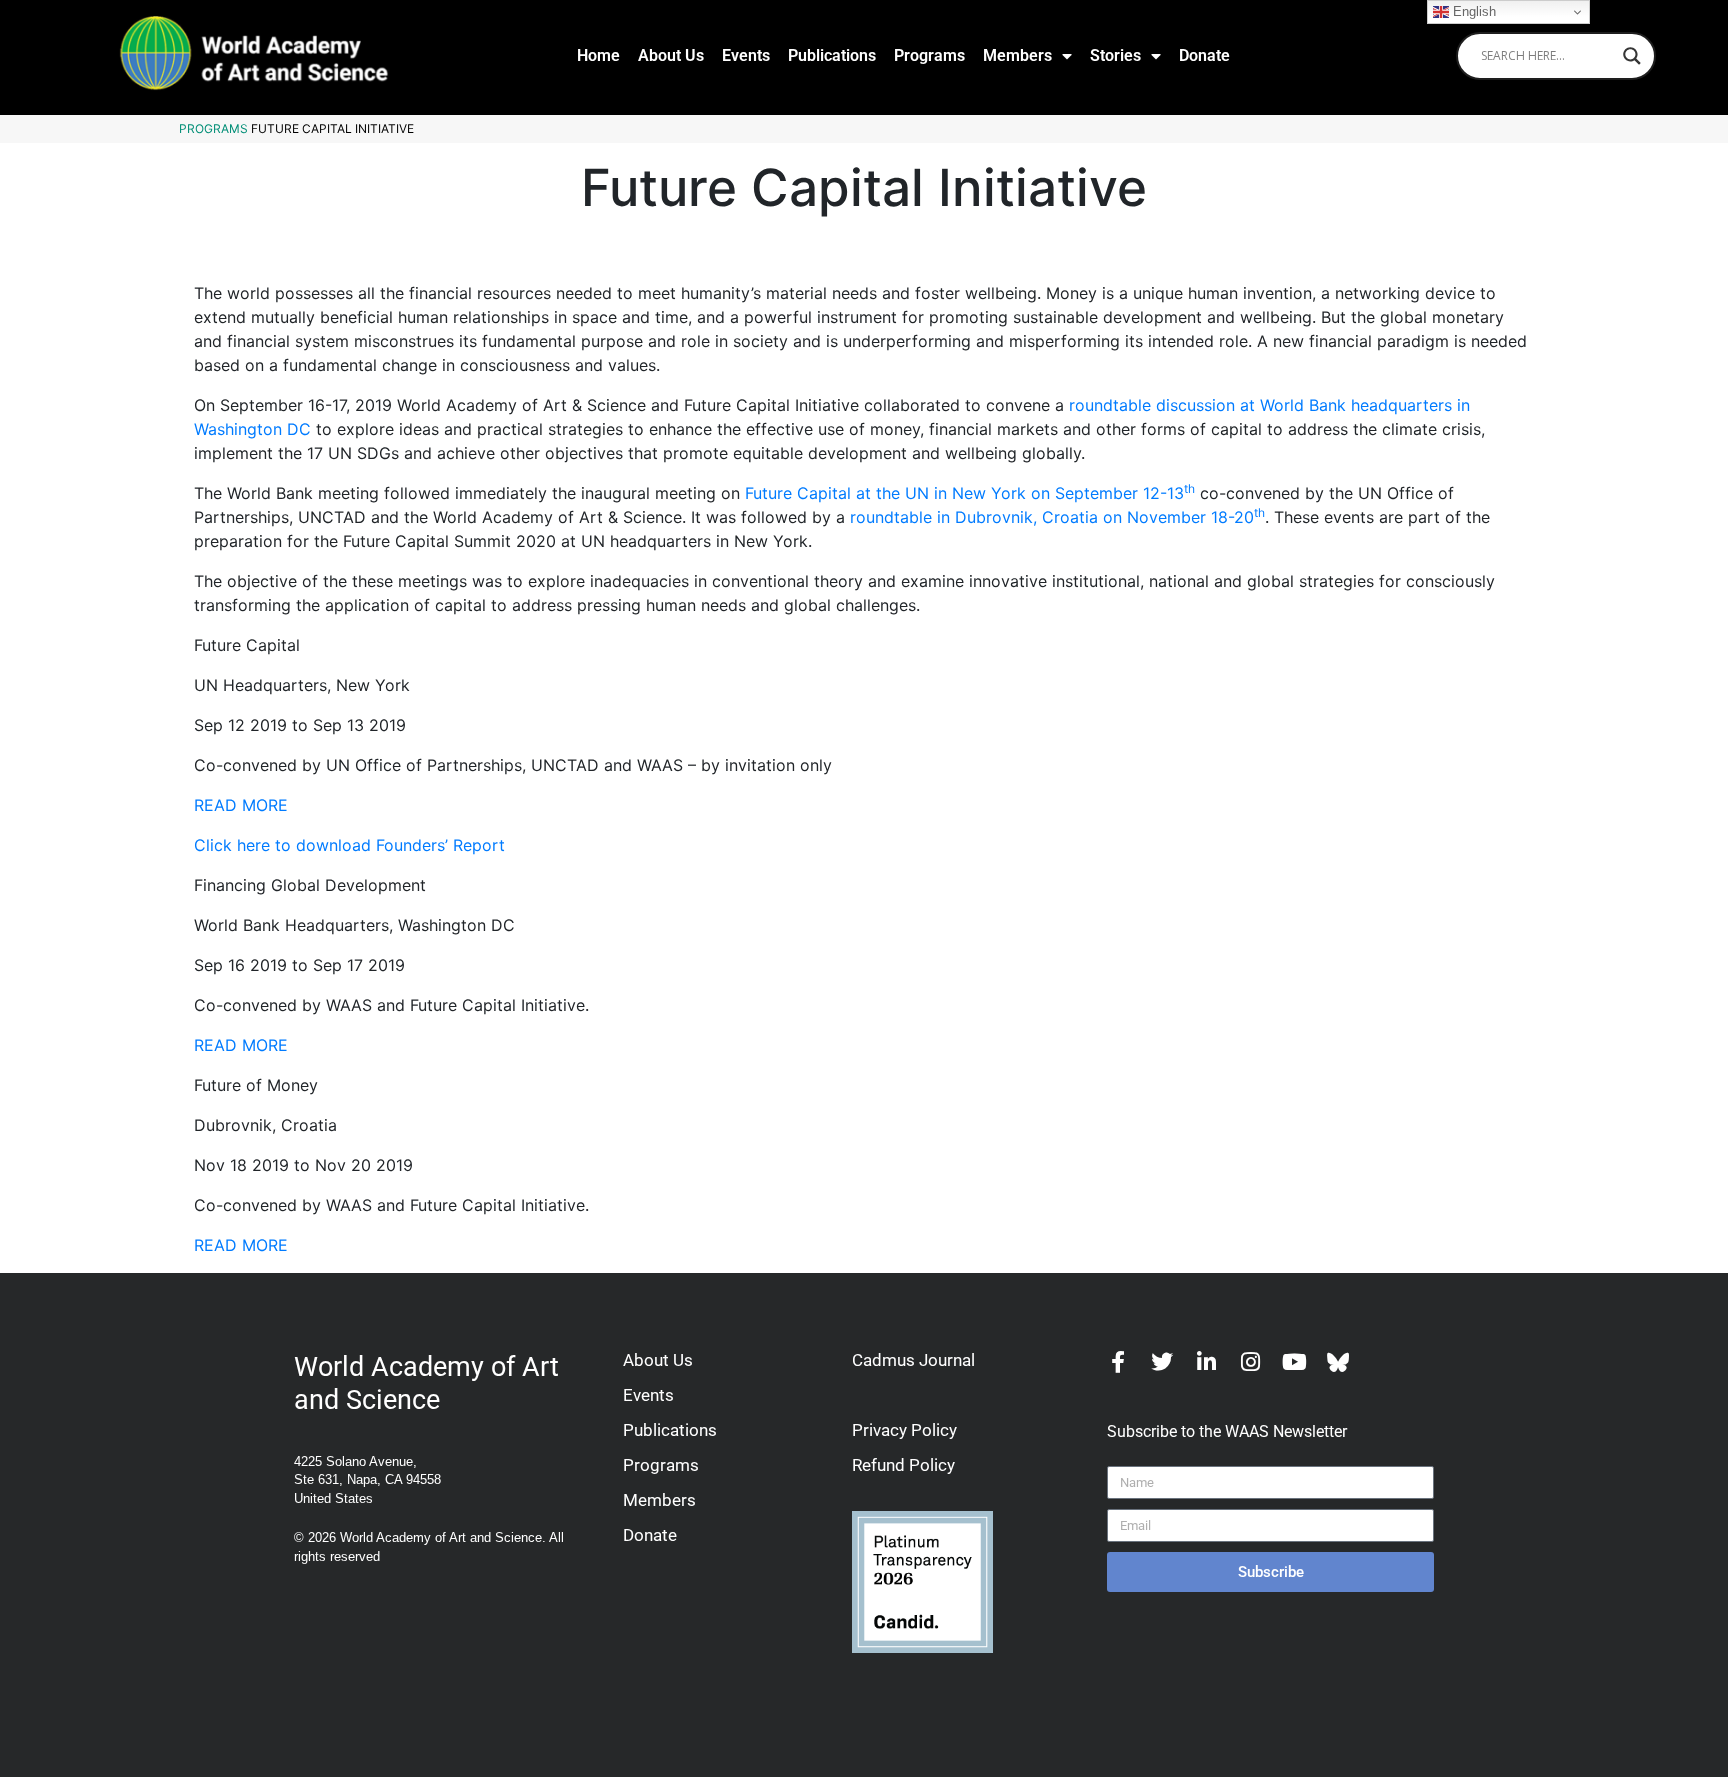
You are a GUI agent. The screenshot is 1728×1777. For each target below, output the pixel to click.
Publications (832, 55)
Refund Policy (903, 1465)
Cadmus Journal (913, 1360)
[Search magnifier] (1632, 56)
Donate (1204, 55)
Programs (929, 55)
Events (746, 55)
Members (1017, 55)
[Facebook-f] (1118, 1362)
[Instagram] (1250, 1362)
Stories (1115, 55)
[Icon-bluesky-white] (1338, 1362)
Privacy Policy (904, 1430)
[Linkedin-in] (1206, 1362)
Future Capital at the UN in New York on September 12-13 (970, 493)
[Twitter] (1162, 1362)
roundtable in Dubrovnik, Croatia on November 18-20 (1057, 517)
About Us (671, 55)
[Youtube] (1294, 1362)
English (1472, 11)
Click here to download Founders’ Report (349, 845)
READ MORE (241, 805)
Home (598, 55)
